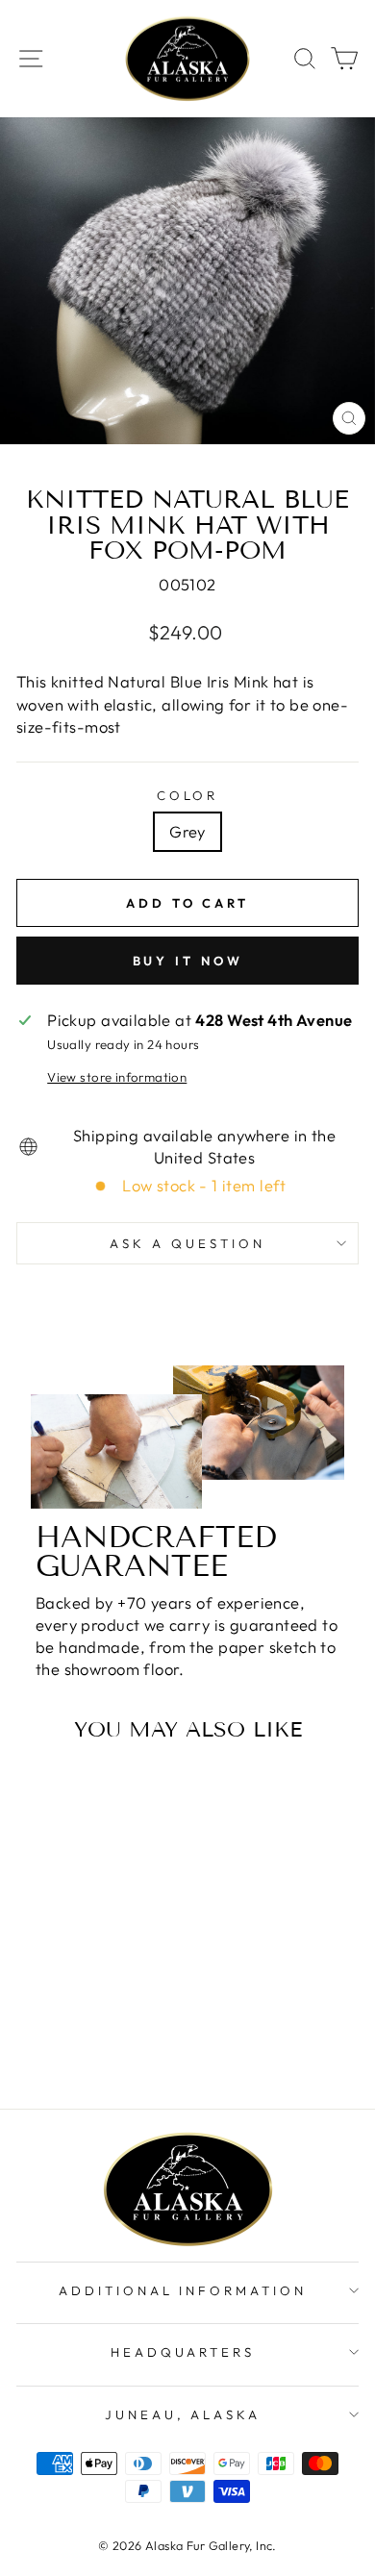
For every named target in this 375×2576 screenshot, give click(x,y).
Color (188, 795)
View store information (117, 1077)
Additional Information (183, 2290)
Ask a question (187, 1243)
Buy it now (188, 961)
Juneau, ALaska (183, 2414)
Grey (187, 831)
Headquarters (183, 2352)
